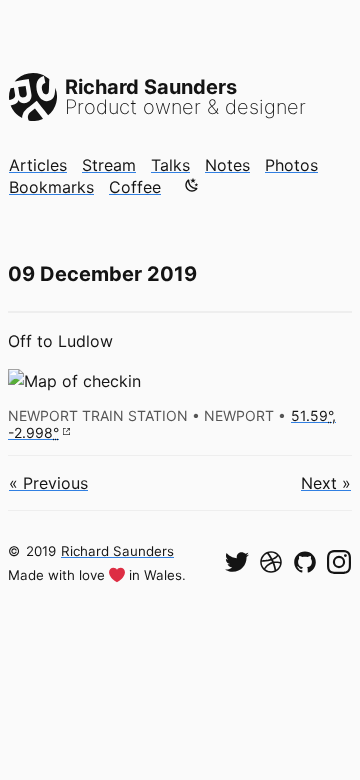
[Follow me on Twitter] (237, 562)
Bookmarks (51, 187)
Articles (38, 165)
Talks (170, 165)
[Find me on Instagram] (339, 562)
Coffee (135, 187)
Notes (227, 165)
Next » (326, 483)
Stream (109, 165)
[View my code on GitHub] (305, 562)
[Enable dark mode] (192, 185)
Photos (291, 165)
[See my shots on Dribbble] (271, 562)
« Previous (48, 483)
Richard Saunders (117, 551)
